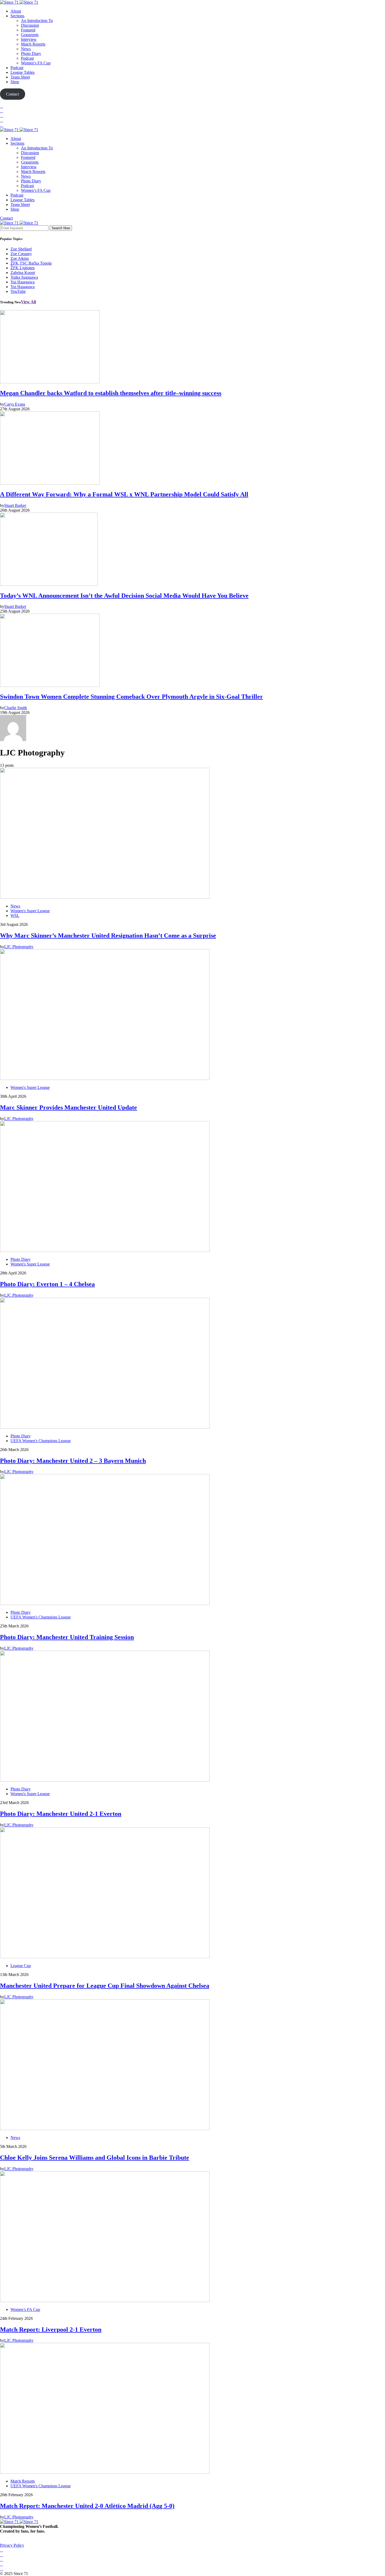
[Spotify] (2, 120)
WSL (15, 915)
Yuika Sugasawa (24, 277)
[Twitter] (2, 111)
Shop (15, 82)
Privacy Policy (12, 2545)
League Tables (23, 72)
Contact (6, 218)
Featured (28, 30)
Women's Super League (30, 911)
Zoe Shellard (21, 249)
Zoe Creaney (21, 254)
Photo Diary (31, 54)
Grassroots (30, 35)
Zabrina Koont (23, 273)
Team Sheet (20, 77)
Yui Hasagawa (23, 287)
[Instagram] (2, 116)
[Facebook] (2, 106)
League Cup (21, 1966)
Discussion (30, 25)
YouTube (18, 291)
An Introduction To (37, 21)
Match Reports (33, 44)
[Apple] (2, 125)
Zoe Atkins (20, 258)
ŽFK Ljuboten (23, 268)
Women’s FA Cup (36, 63)
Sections (17, 16)
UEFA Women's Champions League (41, 1441)
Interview (29, 39)
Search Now (61, 228)
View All (28, 302)
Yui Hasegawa (23, 282)
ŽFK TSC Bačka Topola (31, 263)
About (16, 11)
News (26, 49)
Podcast (27, 58)
